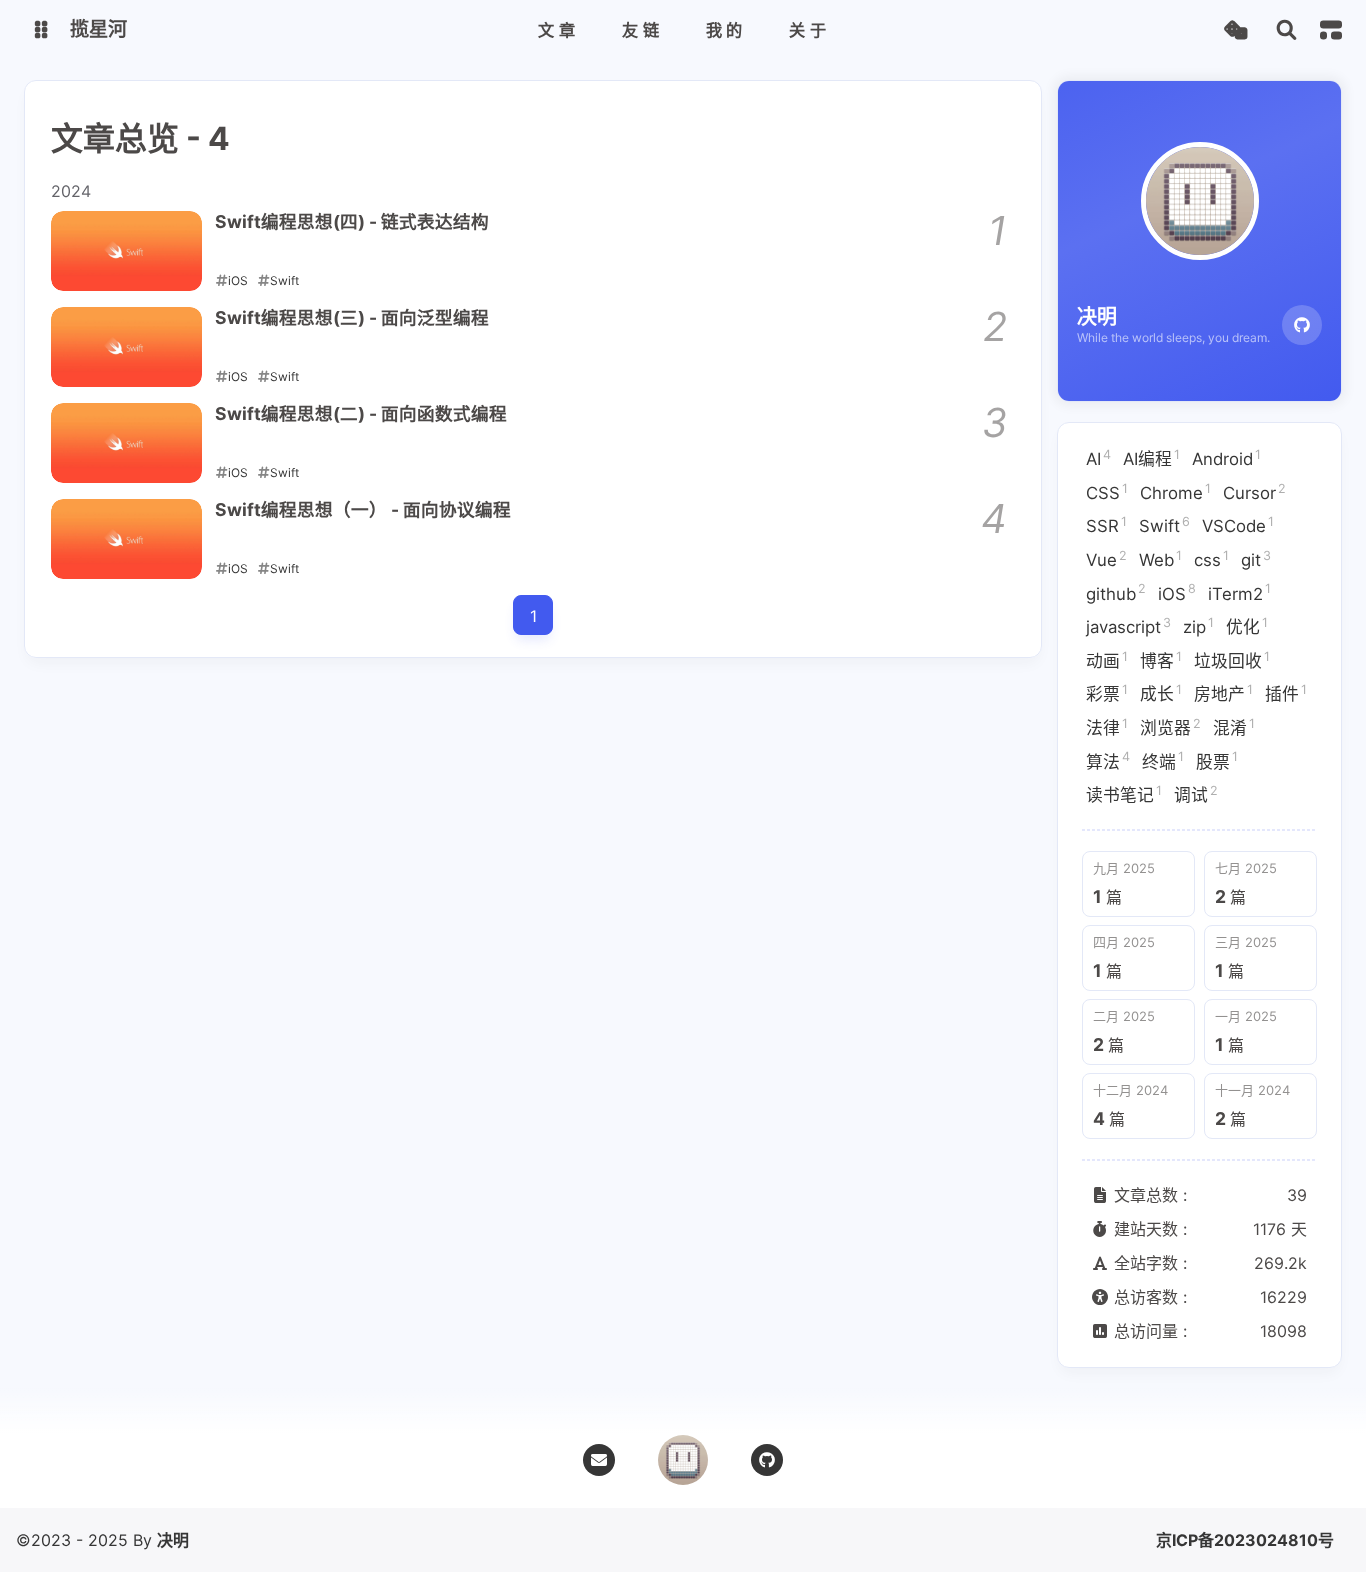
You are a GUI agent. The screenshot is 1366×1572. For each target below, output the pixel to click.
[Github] (1302, 325)
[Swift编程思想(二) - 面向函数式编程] (126, 443)
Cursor (1254, 492)
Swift (1164, 525)
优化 (1247, 626)
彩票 (1107, 693)
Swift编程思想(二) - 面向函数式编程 (361, 413)
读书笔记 (1124, 794)
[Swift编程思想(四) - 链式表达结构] (126, 251)
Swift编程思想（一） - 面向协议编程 (363, 509)
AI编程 (1151, 458)
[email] (599, 1460)
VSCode (1238, 525)
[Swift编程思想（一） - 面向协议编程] (126, 539)
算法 (1108, 760)
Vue (1106, 559)
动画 (1107, 660)
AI (1098, 458)
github (1116, 592)
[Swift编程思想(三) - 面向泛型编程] (126, 347)
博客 (1161, 660)
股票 (1217, 760)
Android (1226, 458)
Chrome (1175, 492)
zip (1198, 626)
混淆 (1234, 727)
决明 (173, 1540)
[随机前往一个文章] (1235, 30)
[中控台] (1331, 30)
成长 (1161, 693)
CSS (1107, 492)
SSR (1106, 525)
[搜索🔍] (1286, 30)
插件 (1286, 693)
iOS (1177, 592)
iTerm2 (1239, 592)
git (1256, 559)
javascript (1128, 626)
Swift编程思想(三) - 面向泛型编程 (352, 317)
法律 (1107, 727)
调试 (1196, 794)
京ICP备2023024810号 (1245, 1540)
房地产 (1223, 693)
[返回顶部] (683, 1460)
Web (1160, 559)
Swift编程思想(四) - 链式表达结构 (352, 221)
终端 (1163, 760)
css (1211, 559)
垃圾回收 (1232, 660)
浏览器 (1170, 727)
